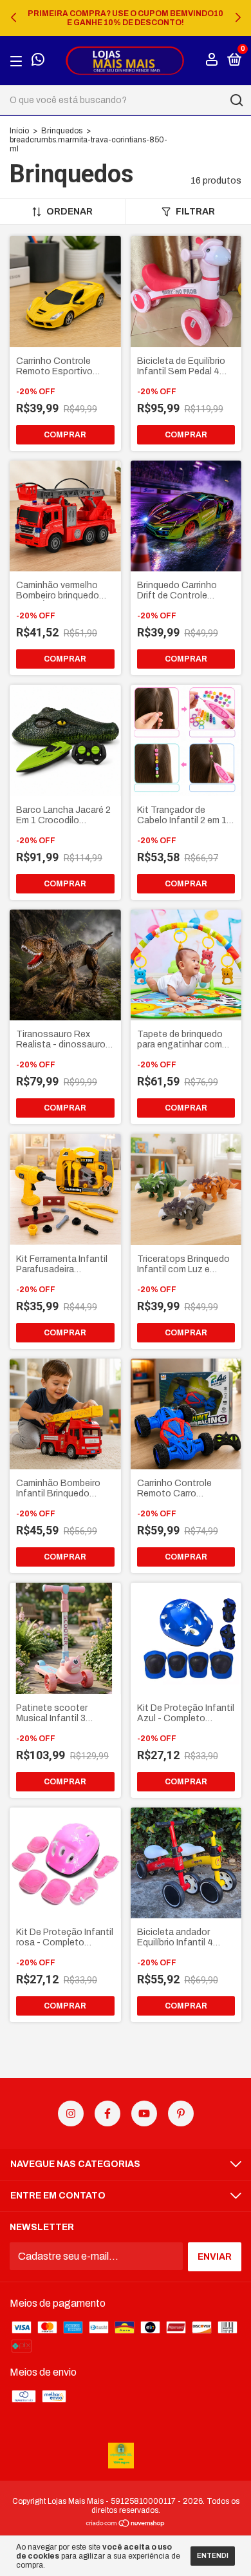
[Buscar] (236, 100)
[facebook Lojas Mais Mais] (107, 2113)
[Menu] (18, 61)
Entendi (213, 2556)
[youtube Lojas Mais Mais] (144, 2113)
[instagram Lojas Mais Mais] (71, 2113)
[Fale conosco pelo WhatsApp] (38, 62)
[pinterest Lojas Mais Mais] (181, 2113)
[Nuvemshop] (126, 2524)
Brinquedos (62, 131)
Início (19, 131)
